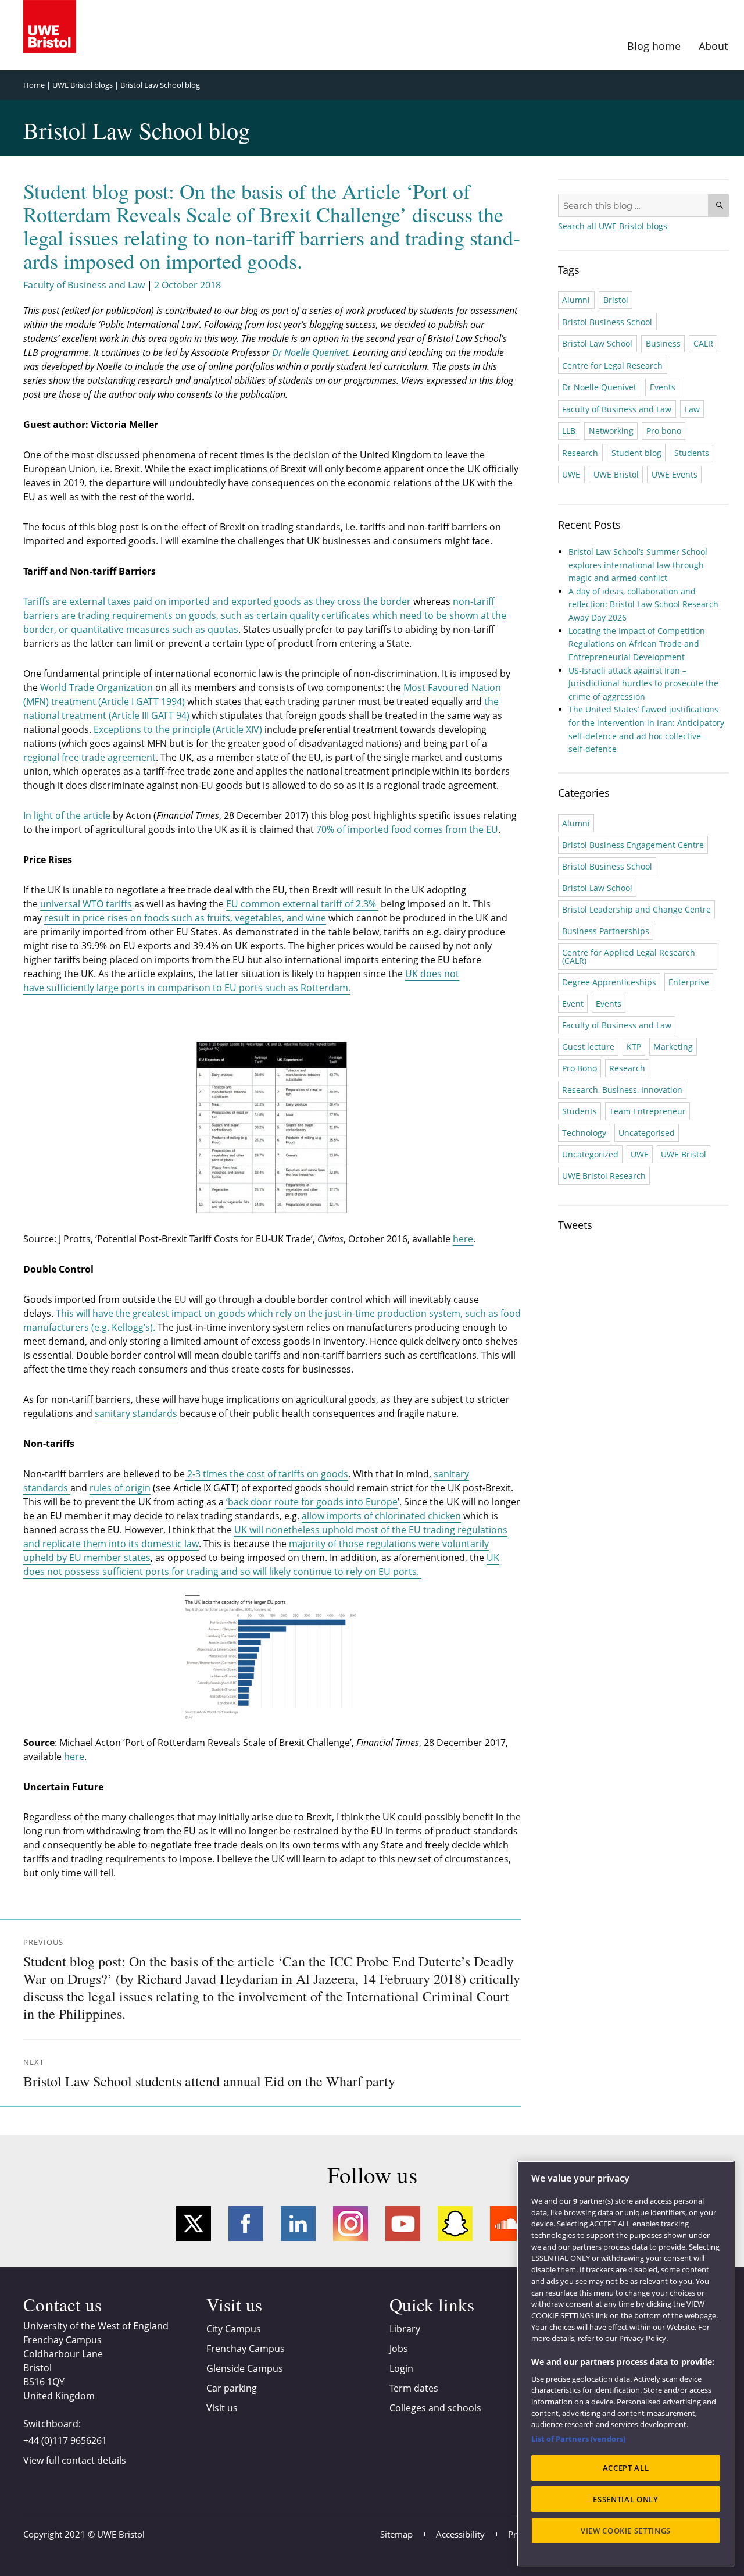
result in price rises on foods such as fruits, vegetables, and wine (185, 918)
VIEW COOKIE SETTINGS (626, 2531)
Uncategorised (647, 1133)
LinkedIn (298, 2224)
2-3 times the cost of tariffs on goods (267, 1474)
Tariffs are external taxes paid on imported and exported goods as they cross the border (217, 601)
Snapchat (455, 2224)
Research (580, 453)
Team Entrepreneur (648, 1111)
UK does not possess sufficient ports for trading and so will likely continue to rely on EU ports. (261, 1565)
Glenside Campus (245, 2368)
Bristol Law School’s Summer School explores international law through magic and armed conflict (638, 565)
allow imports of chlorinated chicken (381, 1516)
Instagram (350, 2224)
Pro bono (664, 431)
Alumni (576, 300)
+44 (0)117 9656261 (65, 2440)
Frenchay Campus (246, 2349)
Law (692, 409)
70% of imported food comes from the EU (407, 829)
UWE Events (675, 474)
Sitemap (396, 2534)
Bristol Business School (607, 322)
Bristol (616, 300)
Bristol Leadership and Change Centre (636, 909)
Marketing (673, 1047)
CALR (703, 343)
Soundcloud (507, 2224)
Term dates (414, 2388)
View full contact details (75, 2460)
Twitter (194, 2224)
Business (663, 343)
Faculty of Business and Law (84, 285)
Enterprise (689, 982)
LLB (569, 431)
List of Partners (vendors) (578, 2439)
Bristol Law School (597, 343)
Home (34, 85)
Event (573, 1004)
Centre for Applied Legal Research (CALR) (629, 956)
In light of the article (67, 815)
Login (401, 2368)
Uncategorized (590, 1154)
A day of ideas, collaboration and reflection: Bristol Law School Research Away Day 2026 (643, 604)
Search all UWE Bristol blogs (613, 226)
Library (405, 2329)
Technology (584, 1133)
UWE (571, 474)
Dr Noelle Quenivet (599, 387)
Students (692, 453)
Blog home (654, 46)
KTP (634, 1047)
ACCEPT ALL (626, 2468)
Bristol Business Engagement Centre (633, 845)
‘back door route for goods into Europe (312, 1502)
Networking (611, 431)
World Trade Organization (96, 687)
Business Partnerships (606, 931)
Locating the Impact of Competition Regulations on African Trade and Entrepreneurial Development (637, 644)
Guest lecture (588, 1047)
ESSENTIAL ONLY (625, 2499)
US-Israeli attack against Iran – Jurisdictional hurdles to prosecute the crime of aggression (643, 683)
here (463, 1239)
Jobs (399, 2349)
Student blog (636, 453)
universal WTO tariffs (86, 904)
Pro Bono (580, 1068)
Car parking (232, 2388)
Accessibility (460, 2534)
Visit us (222, 2408)
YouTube (403, 2224)
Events (663, 387)
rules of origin (120, 1488)
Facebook (246, 2224)
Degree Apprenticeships (609, 982)
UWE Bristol (616, 474)
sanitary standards (136, 1413)
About (713, 46)
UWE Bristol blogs (83, 85)
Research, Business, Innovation (622, 1090)
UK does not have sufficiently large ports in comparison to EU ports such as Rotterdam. (241, 981)
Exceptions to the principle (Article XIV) (178, 729)
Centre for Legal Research (612, 366)
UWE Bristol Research (604, 1176)
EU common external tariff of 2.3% (302, 904)
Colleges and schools (435, 2408)
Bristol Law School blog (160, 85)
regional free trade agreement (90, 757)
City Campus (234, 2329)
